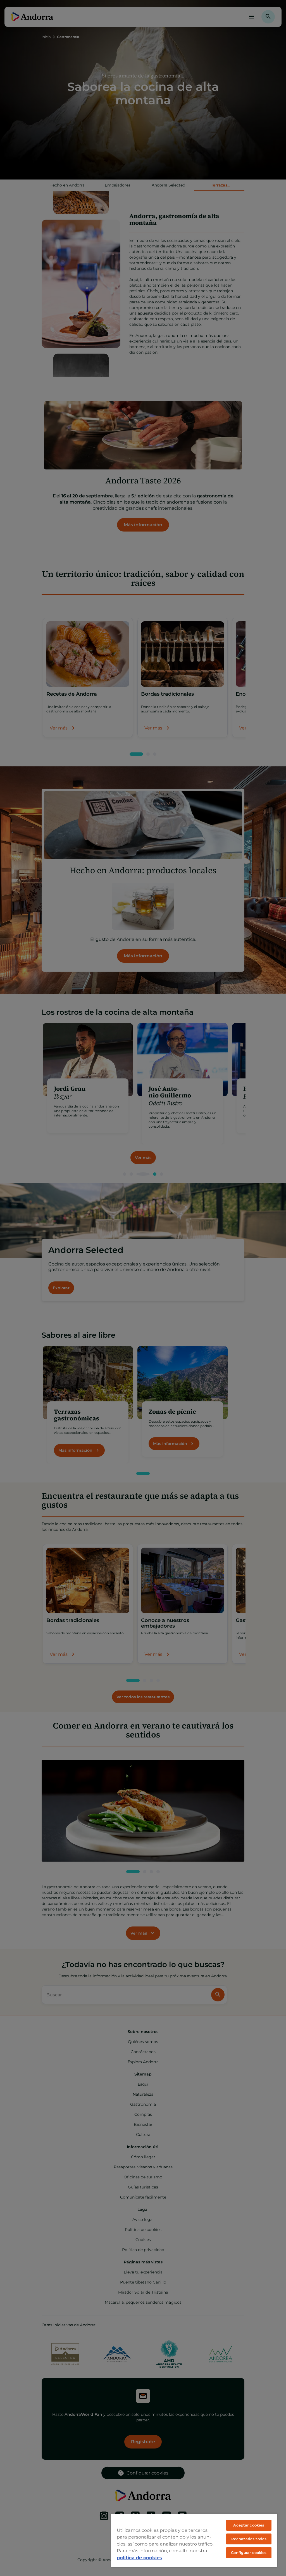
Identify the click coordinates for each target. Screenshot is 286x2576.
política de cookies (139, 2558)
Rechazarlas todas (249, 2539)
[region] (194, 2540)
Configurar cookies (249, 2553)
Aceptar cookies (249, 2525)
